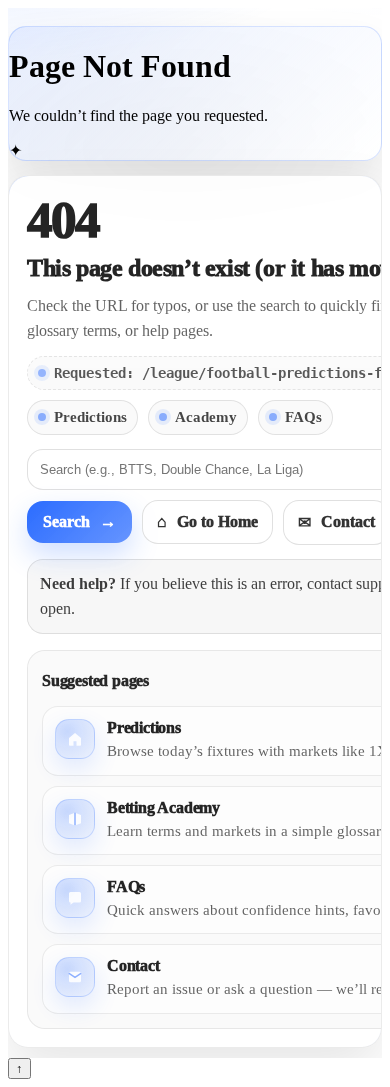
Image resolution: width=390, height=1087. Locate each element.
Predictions (90, 417)
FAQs (303, 417)
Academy (206, 417)
